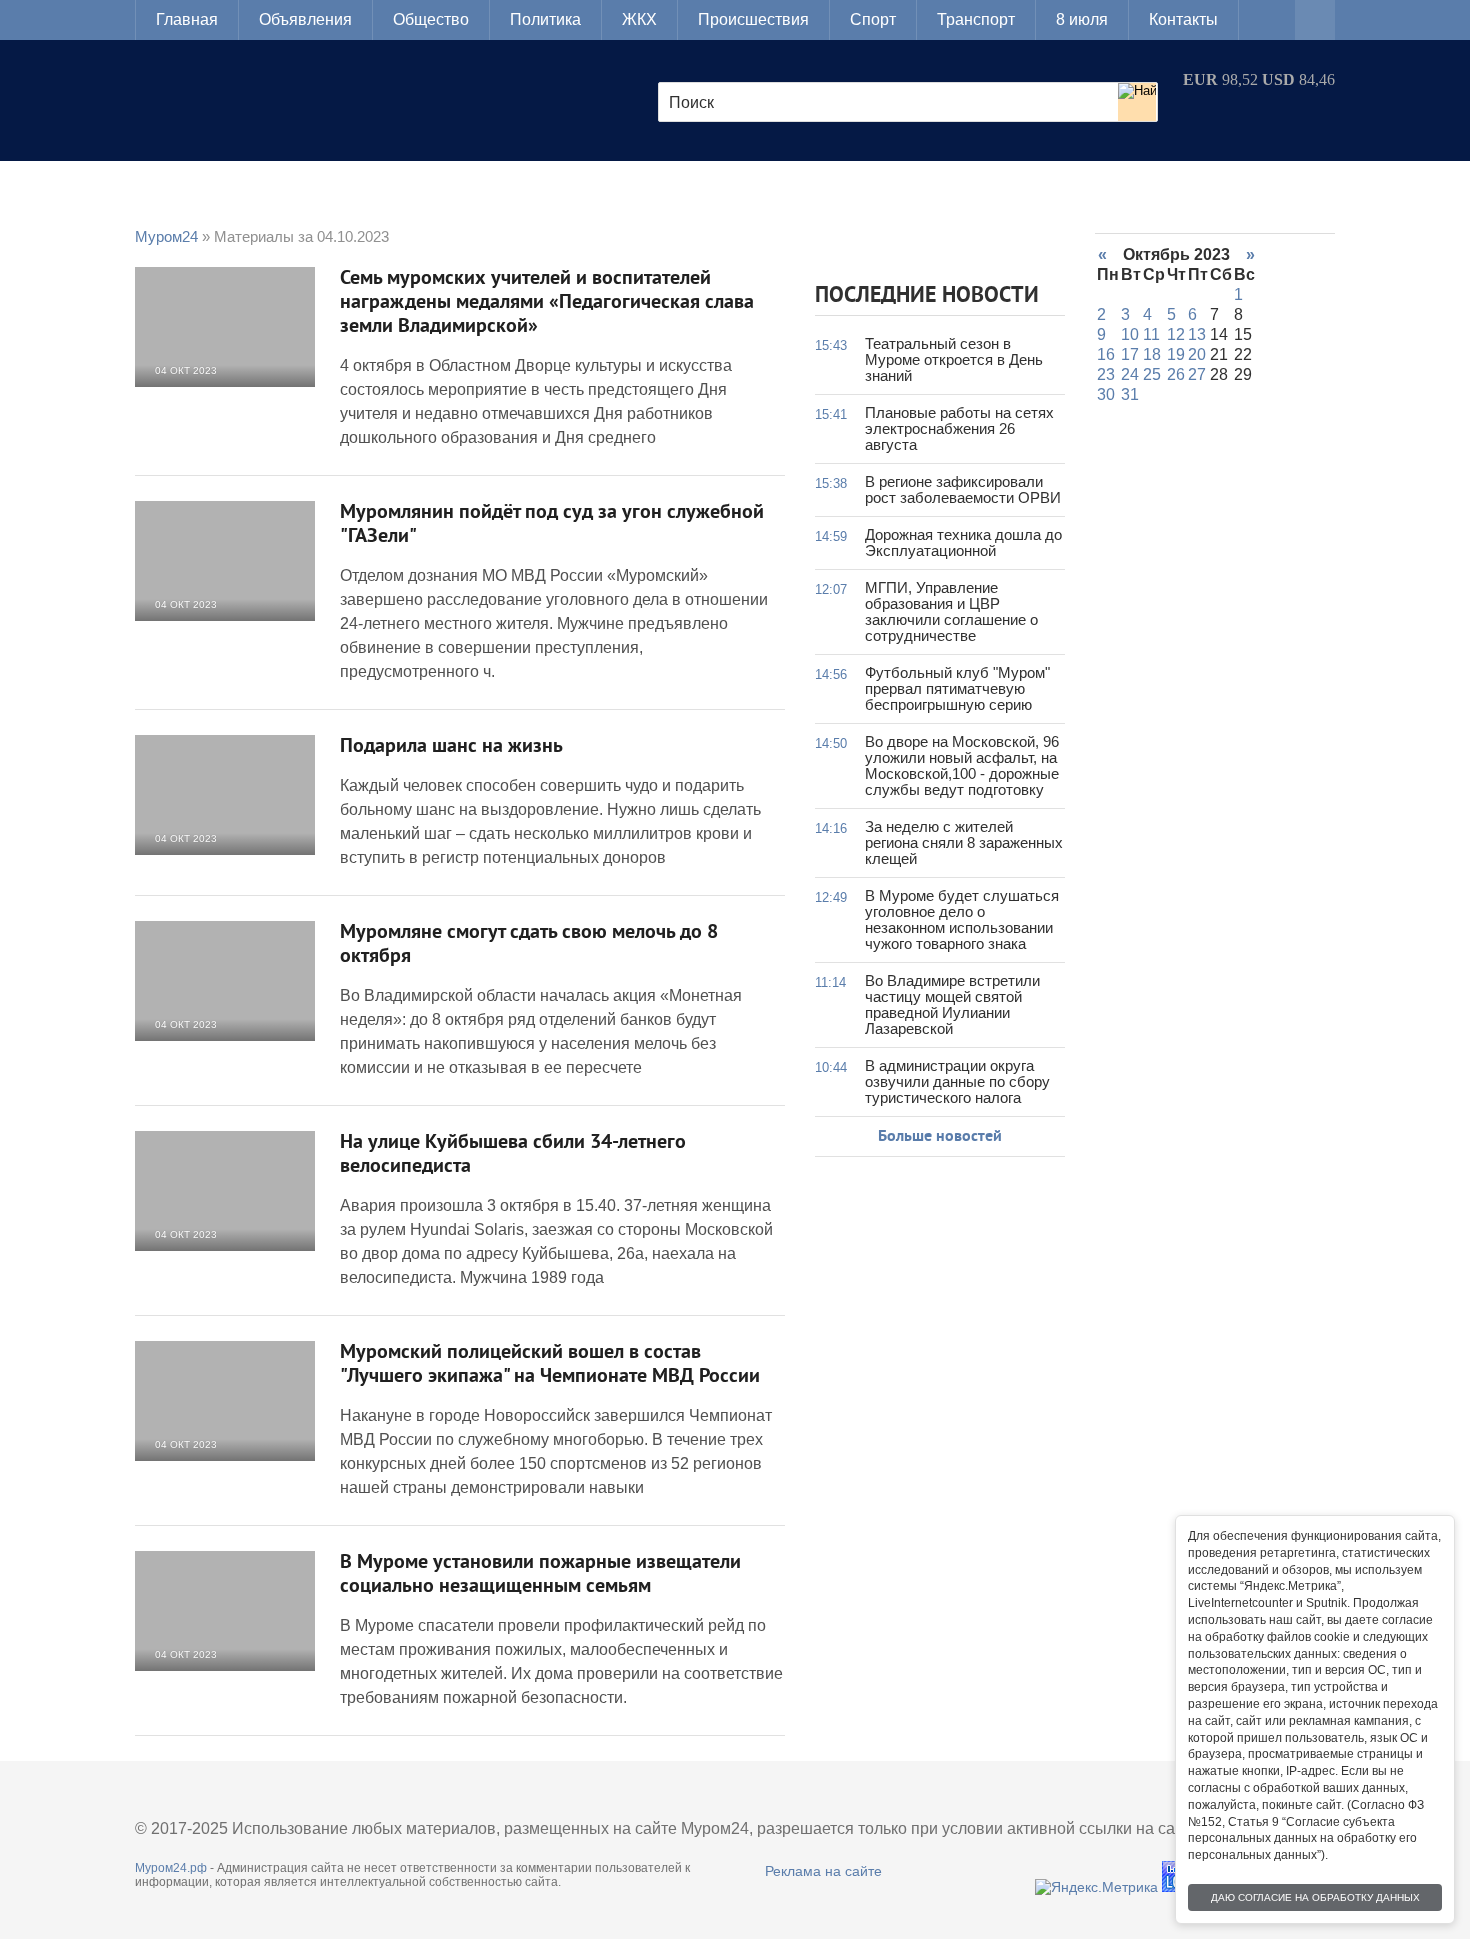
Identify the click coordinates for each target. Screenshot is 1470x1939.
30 (1106, 394)
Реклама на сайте (823, 1871)
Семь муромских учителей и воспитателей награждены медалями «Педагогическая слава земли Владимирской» (547, 303)
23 (1106, 374)
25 (1152, 374)
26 (1176, 374)
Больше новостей (940, 1137)
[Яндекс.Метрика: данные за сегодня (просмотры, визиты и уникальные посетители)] (1096, 1887)
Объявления (305, 19)
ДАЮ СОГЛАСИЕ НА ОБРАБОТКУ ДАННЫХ (1315, 1897)
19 (1176, 354)
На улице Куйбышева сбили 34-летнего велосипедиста (513, 1155)
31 (1130, 394)
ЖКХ (639, 19)
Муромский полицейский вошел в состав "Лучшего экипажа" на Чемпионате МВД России (550, 1365)
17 (1130, 354)
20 (1197, 354)
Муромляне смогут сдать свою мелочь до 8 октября (529, 945)
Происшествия (753, 19)
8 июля (1082, 19)
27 (1197, 374)
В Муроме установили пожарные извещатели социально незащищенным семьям (540, 1575)
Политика (545, 19)
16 (1106, 354)
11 (1151, 334)
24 (1130, 374)
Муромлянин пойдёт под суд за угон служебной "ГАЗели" (552, 525)
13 (1197, 334)
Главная (187, 19)
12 (1176, 334)
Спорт (873, 19)
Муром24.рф (171, 1868)
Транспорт (976, 19)
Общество (431, 19)
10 (1130, 334)
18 (1152, 354)
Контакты (1183, 19)
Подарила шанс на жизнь (451, 747)
